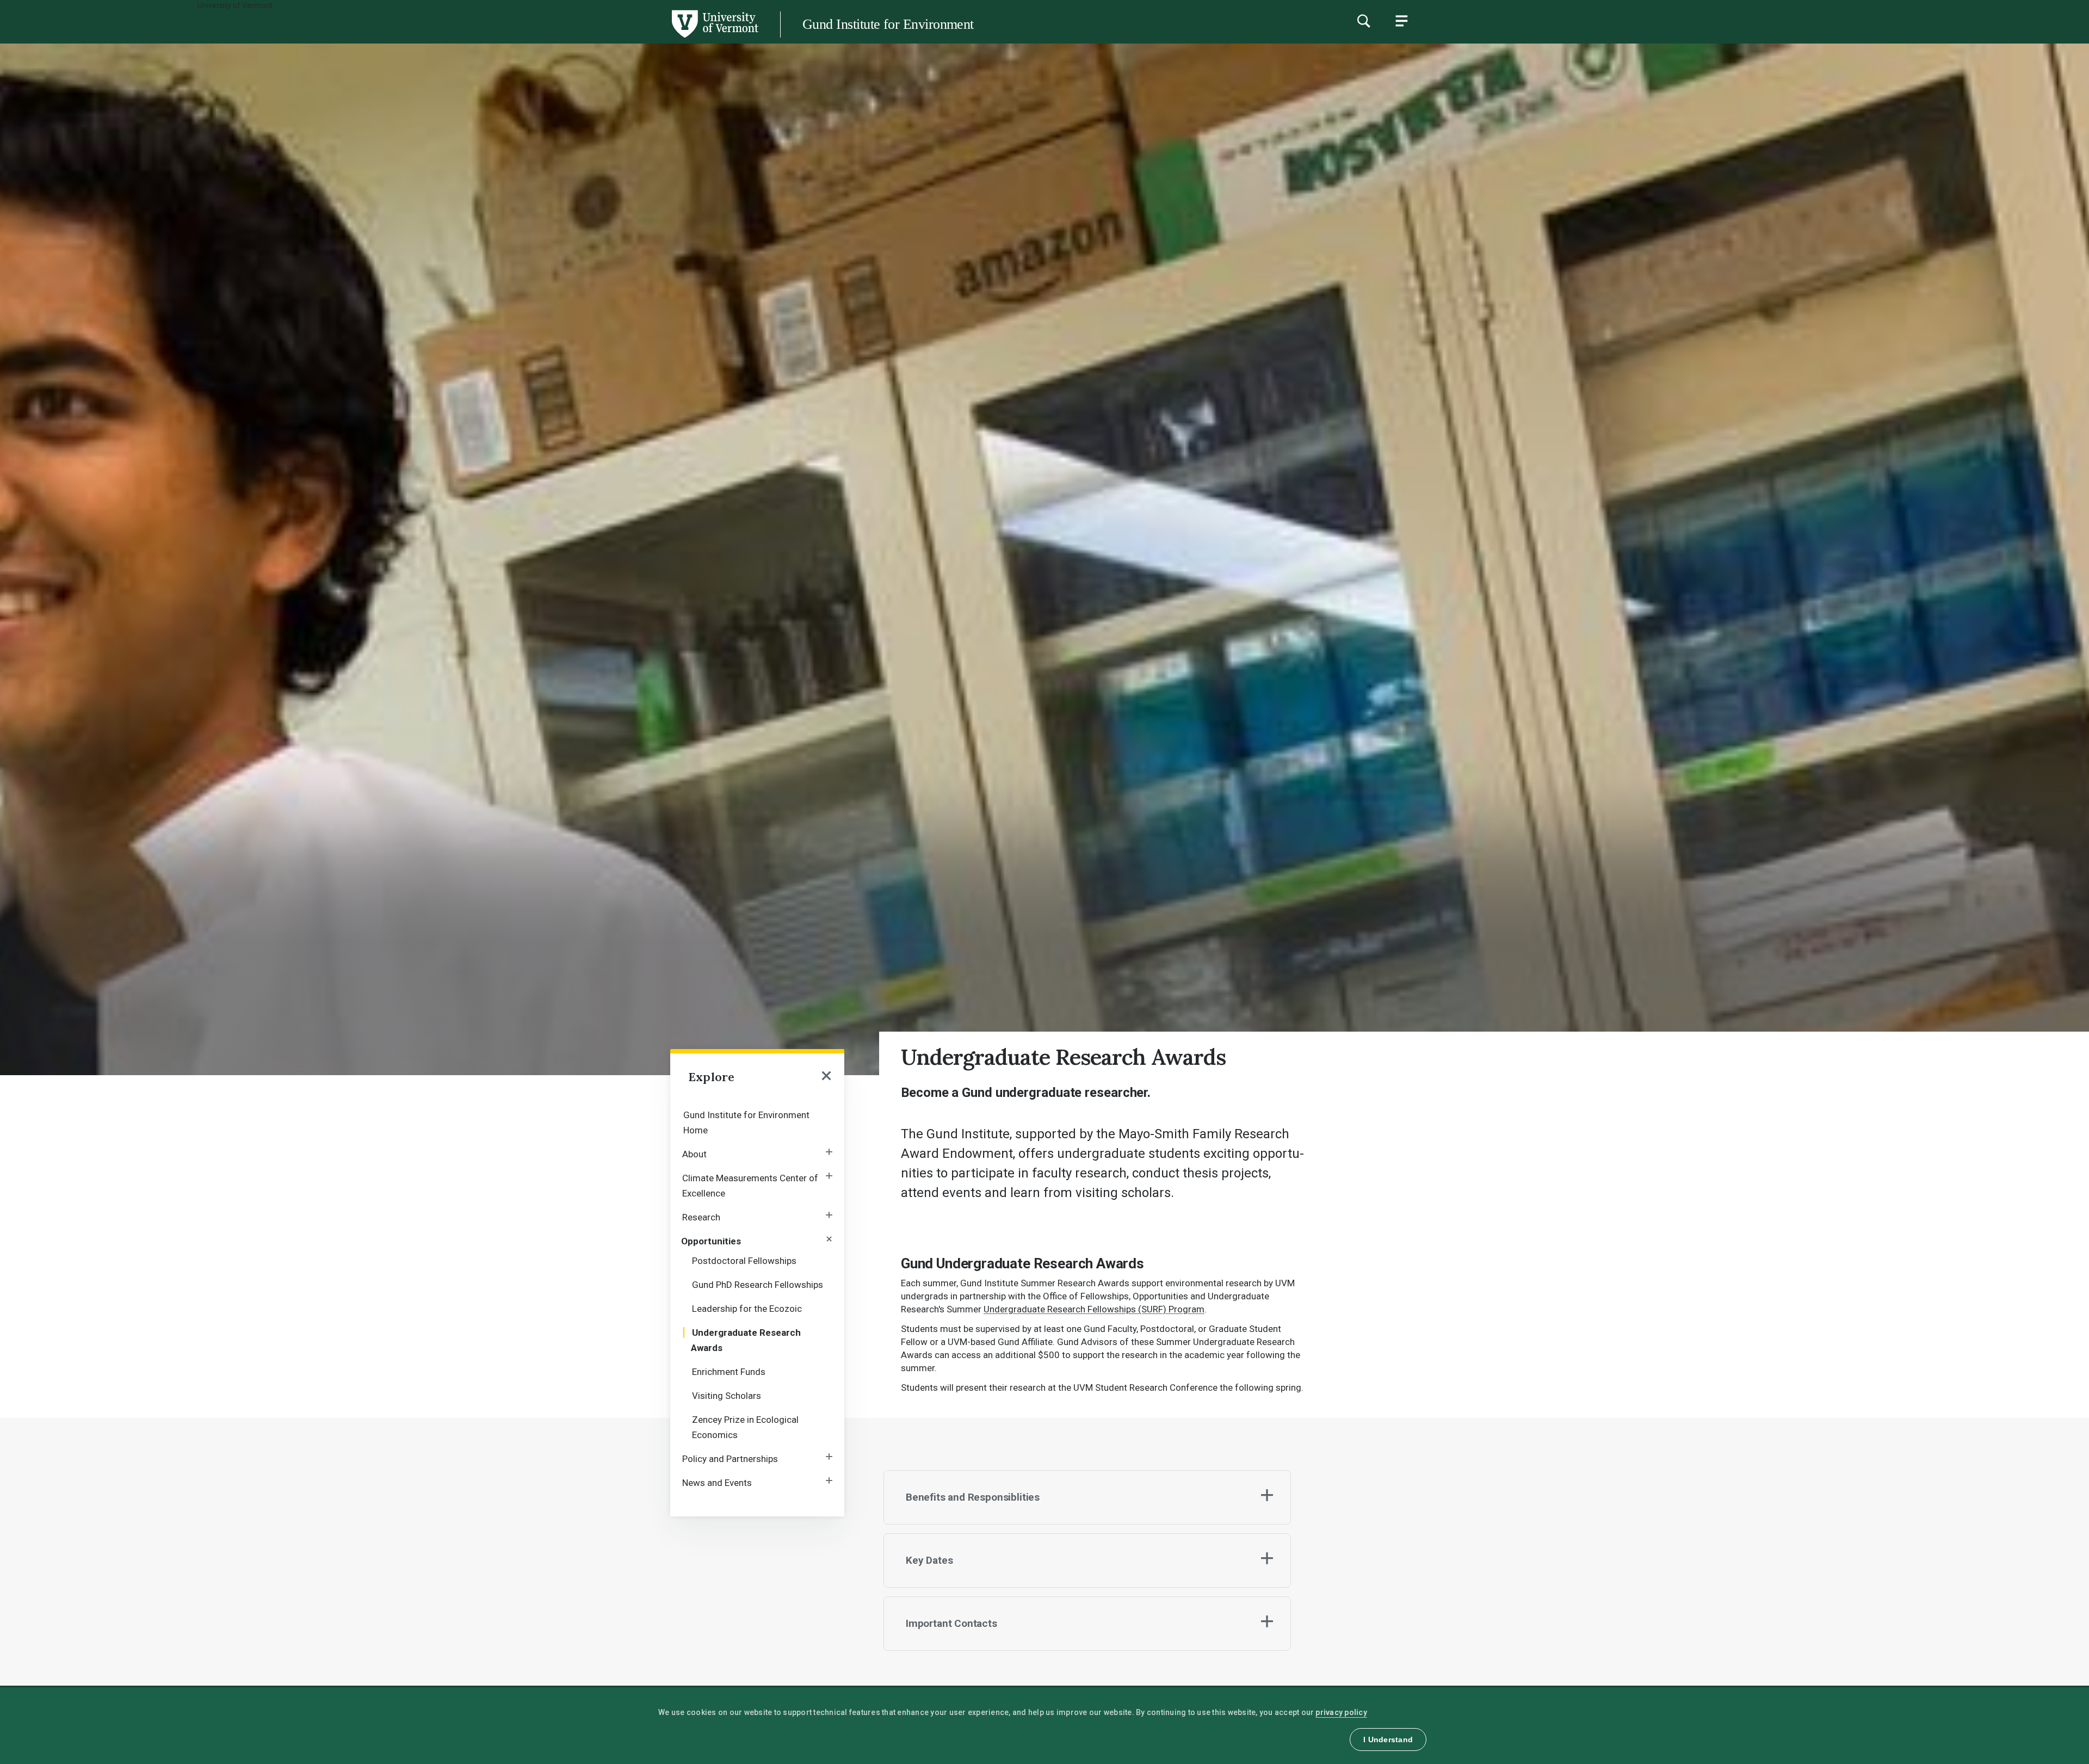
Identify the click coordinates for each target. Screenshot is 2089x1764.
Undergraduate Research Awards (746, 1340)
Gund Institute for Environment (888, 24)
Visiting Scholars (727, 1396)
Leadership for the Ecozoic (747, 1309)
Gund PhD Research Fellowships (758, 1285)
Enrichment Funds (729, 1372)
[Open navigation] (827, 1077)
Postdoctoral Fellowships (744, 1261)
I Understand (1388, 1740)
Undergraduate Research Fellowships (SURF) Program (1094, 1309)
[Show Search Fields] (1363, 21)
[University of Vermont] (379, 38)
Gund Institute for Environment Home (746, 1122)
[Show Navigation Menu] (1401, 21)
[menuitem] (757, 1122)
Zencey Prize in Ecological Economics (745, 1427)
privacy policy (1341, 1712)
